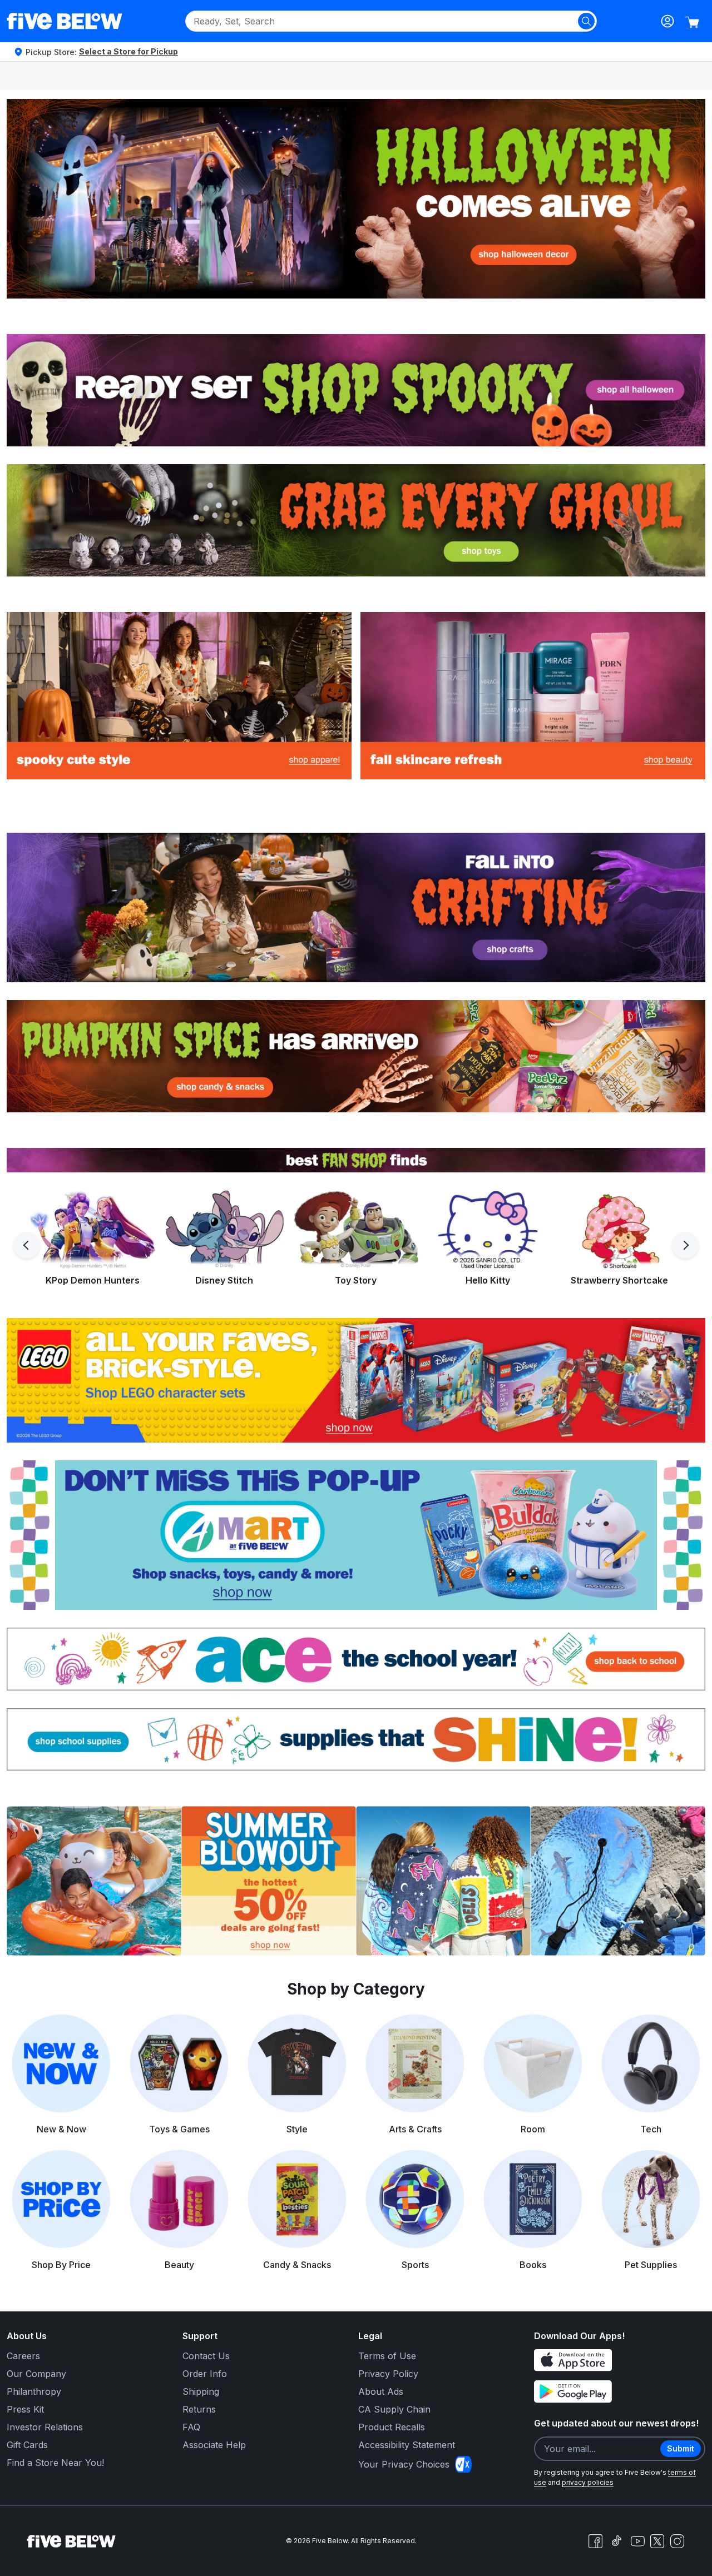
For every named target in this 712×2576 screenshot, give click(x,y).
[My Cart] (692, 22)
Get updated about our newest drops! (616, 2423)
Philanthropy (34, 2391)
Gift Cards (27, 2445)
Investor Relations (45, 2427)
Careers (23, 2356)
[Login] (667, 21)
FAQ (191, 2427)
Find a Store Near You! (55, 2463)
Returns (199, 2409)
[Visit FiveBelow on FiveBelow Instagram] (677, 2541)
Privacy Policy (388, 2374)
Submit (681, 2448)
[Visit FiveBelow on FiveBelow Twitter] (657, 2541)
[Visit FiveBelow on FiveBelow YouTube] (637, 2541)
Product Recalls (392, 2427)
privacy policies (588, 2482)
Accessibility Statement (407, 2445)
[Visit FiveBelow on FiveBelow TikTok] (616, 2541)
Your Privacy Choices (404, 2464)
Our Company (36, 2374)
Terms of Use (387, 2356)
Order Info (205, 2374)
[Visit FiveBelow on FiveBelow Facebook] (595, 2541)
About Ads (381, 2391)
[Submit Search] (586, 21)
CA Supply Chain (394, 2409)
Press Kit (25, 2409)
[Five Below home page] (65, 21)
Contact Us (206, 2356)
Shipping (201, 2391)
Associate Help (214, 2445)
